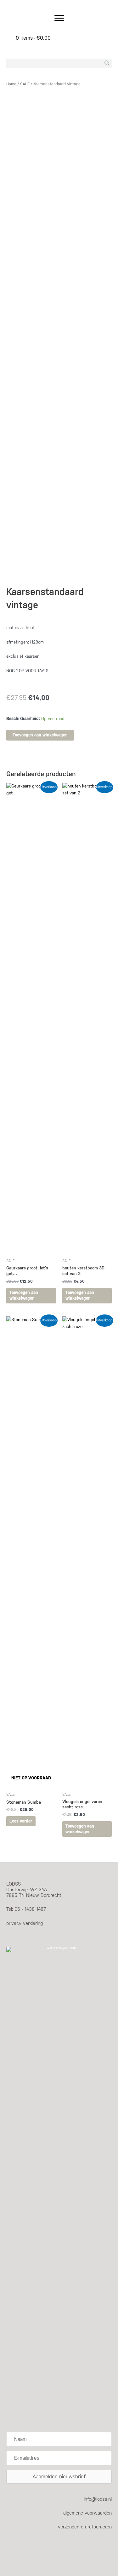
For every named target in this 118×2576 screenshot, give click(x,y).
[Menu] (59, 18)
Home (11, 84)
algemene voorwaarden (87, 2513)
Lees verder (21, 1821)
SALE (25, 84)
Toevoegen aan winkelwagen (40, 735)
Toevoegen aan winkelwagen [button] (24, 1295)
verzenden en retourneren (85, 2527)
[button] (59, 2477)
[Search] (107, 63)
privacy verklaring (25, 1923)
